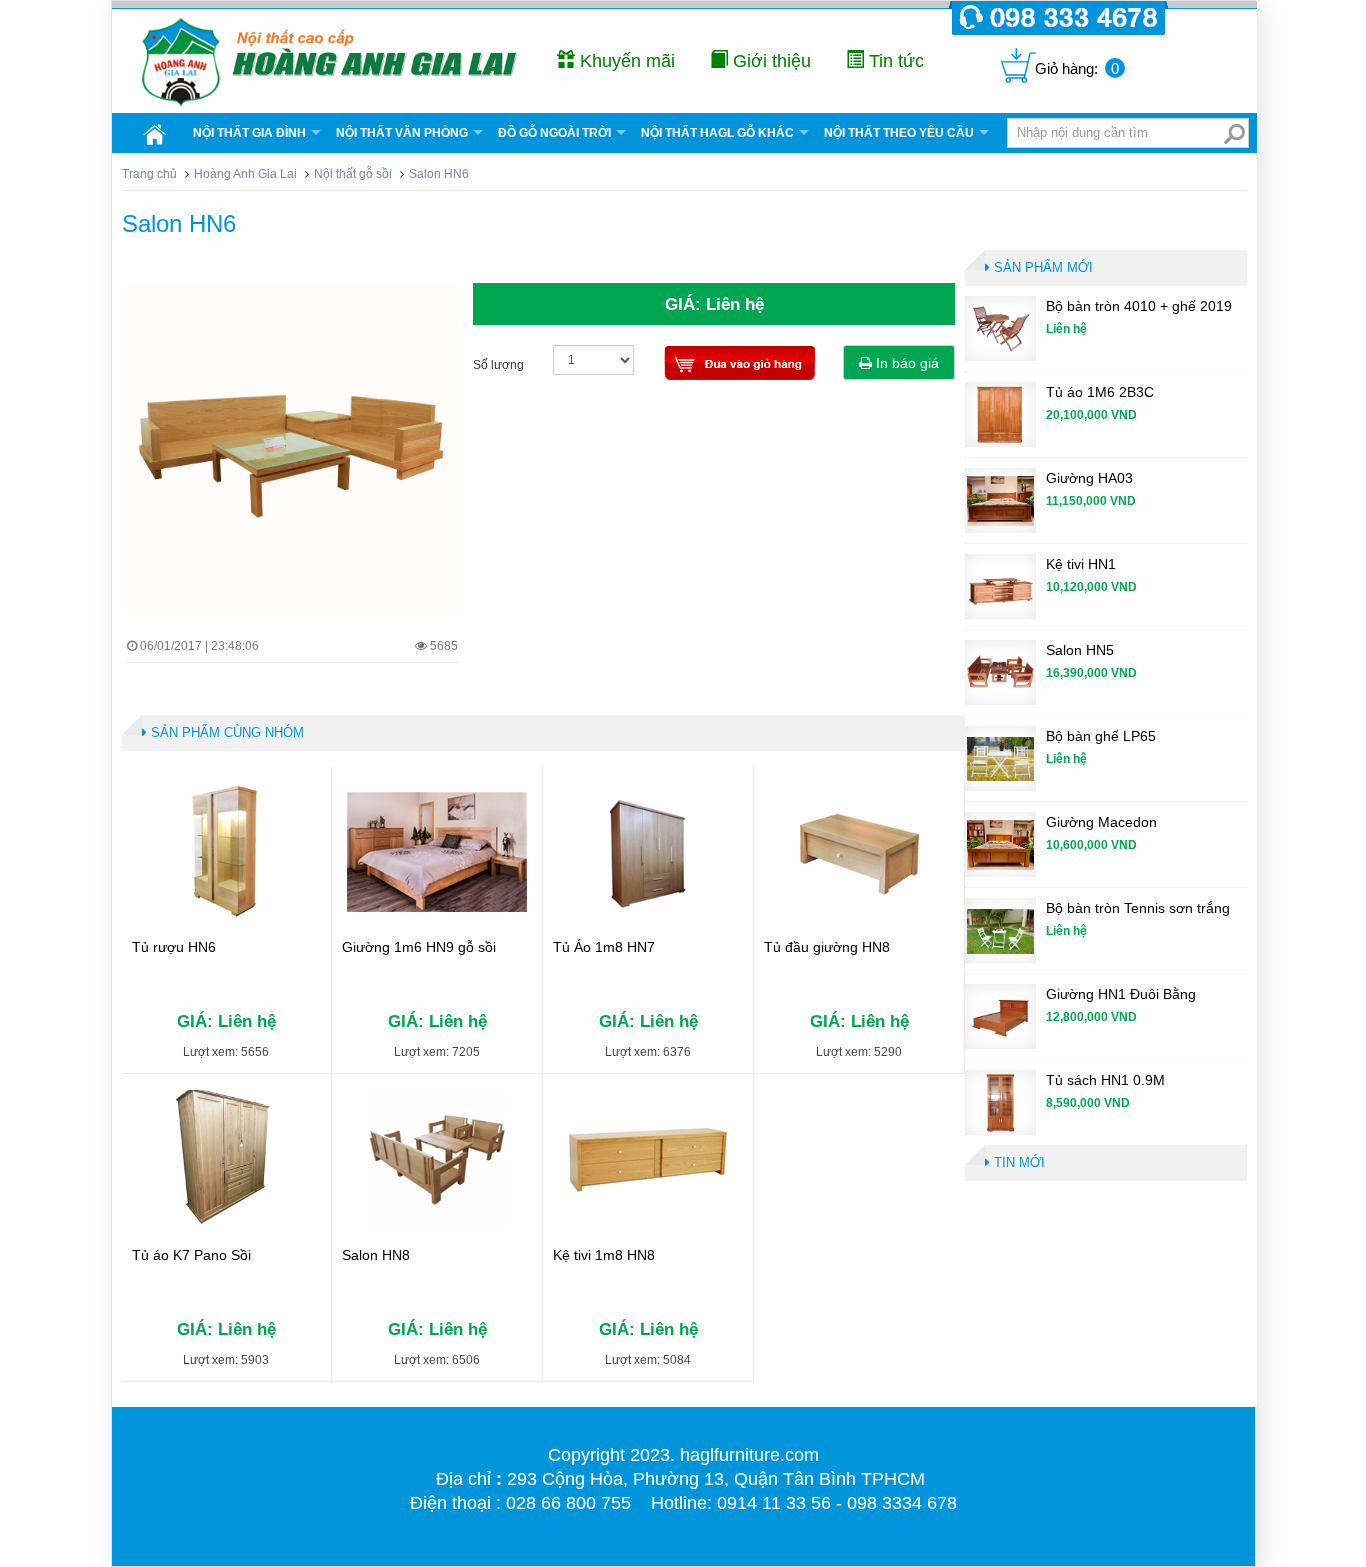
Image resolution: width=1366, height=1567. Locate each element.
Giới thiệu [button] (769, 61)
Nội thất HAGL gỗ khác (717, 133)
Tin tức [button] (894, 61)
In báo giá (905, 363)
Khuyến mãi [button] (625, 61)
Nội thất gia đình (249, 133)
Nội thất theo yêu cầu (899, 133)
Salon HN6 (179, 223)
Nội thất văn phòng (402, 133)
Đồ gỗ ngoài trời (554, 133)
